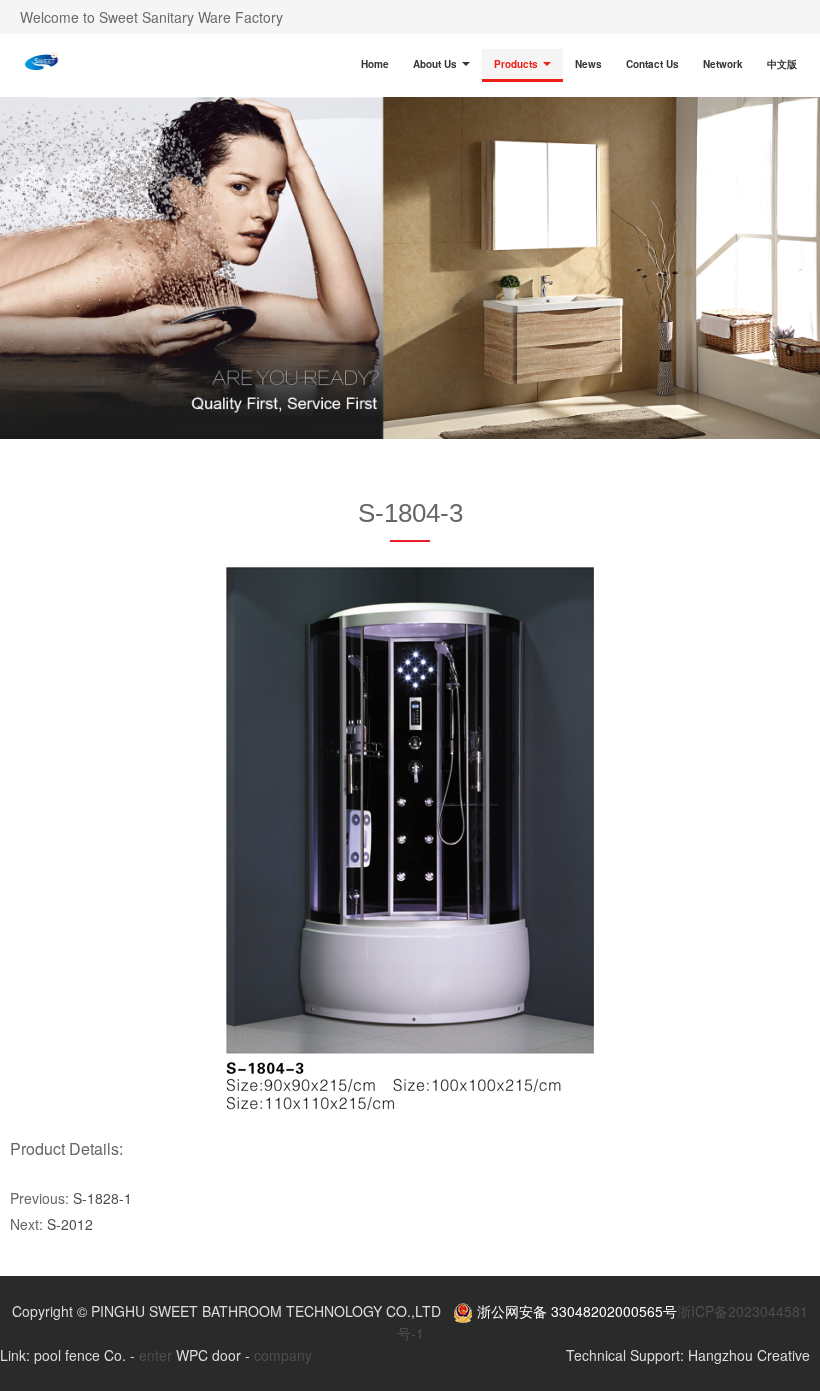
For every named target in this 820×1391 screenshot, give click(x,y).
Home (375, 64)
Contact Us (652, 64)
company (283, 1355)
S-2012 (70, 1224)
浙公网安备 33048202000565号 (575, 1311)
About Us (436, 64)
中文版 (782, 64)
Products (517, 64)
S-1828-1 (102, 1198)
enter (155, 1355)
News (588, 64)
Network (723, 64)
